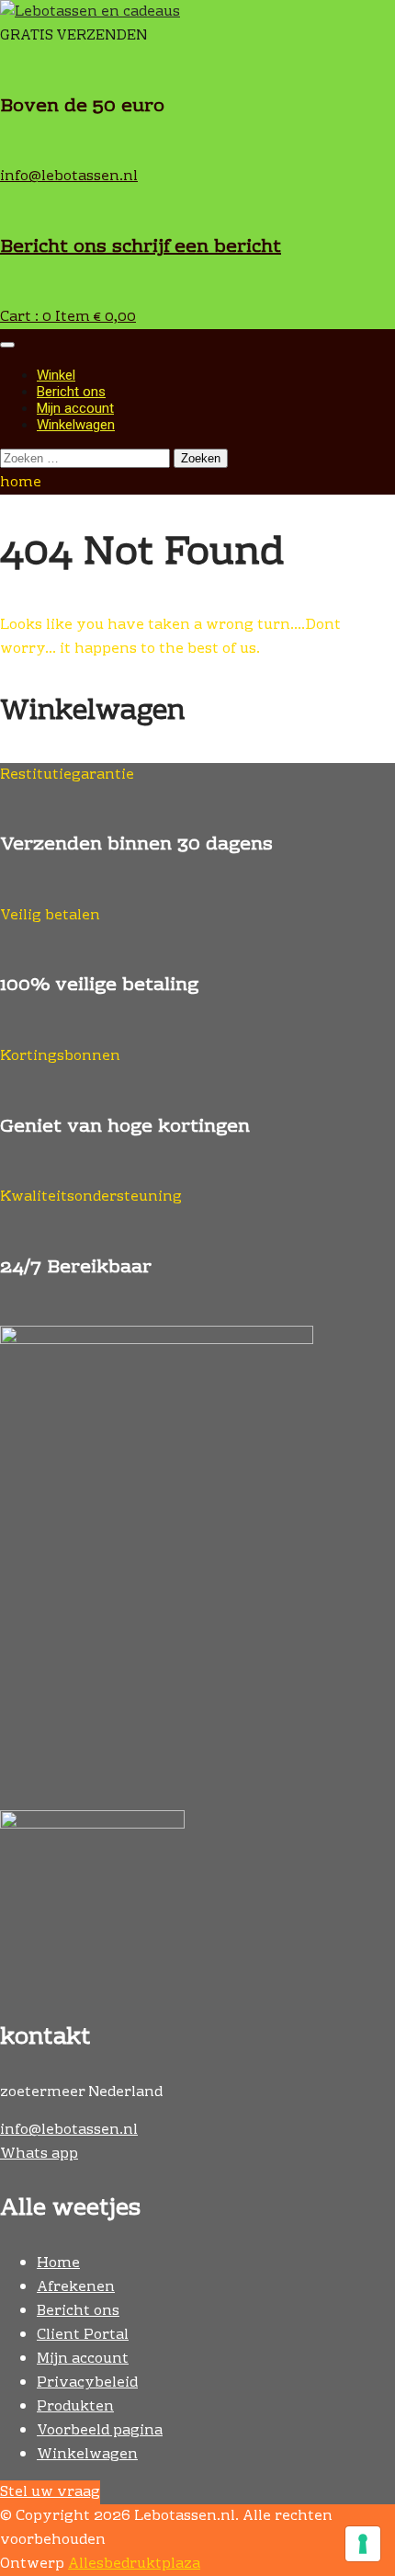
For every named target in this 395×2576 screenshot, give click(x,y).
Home (58, 2263)
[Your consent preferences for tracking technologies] (363, 2544)
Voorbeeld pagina (100, 2431)
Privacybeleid (87, 2383)
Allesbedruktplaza (134, 2564)
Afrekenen (76, 2287)
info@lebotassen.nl (69, 177)
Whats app (39, 2154)
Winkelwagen (76, 425)
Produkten (75, 2407)
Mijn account (75, 408)
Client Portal (83, 2335)
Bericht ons (71, 392)
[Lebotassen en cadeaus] (90, 12)
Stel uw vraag (50, 2492)
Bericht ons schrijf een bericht (141, 247)
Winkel (56, 375)
